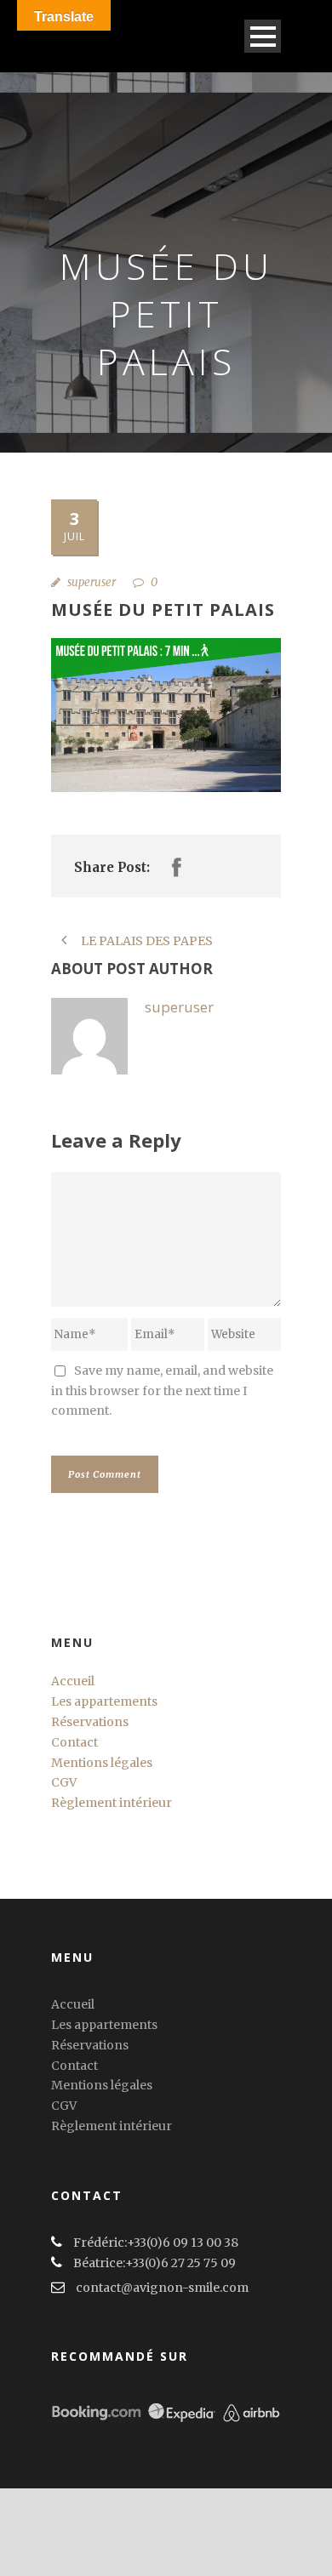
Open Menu (263, 36)
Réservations (90, 1722)
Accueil (73, 1681)
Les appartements (104, 1701)
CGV (64, 1782)
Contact (74, 1742)
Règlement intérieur (112, 1803)
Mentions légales (102, 1763)
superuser (92, 582)
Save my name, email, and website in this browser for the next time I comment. (162, 1391)
